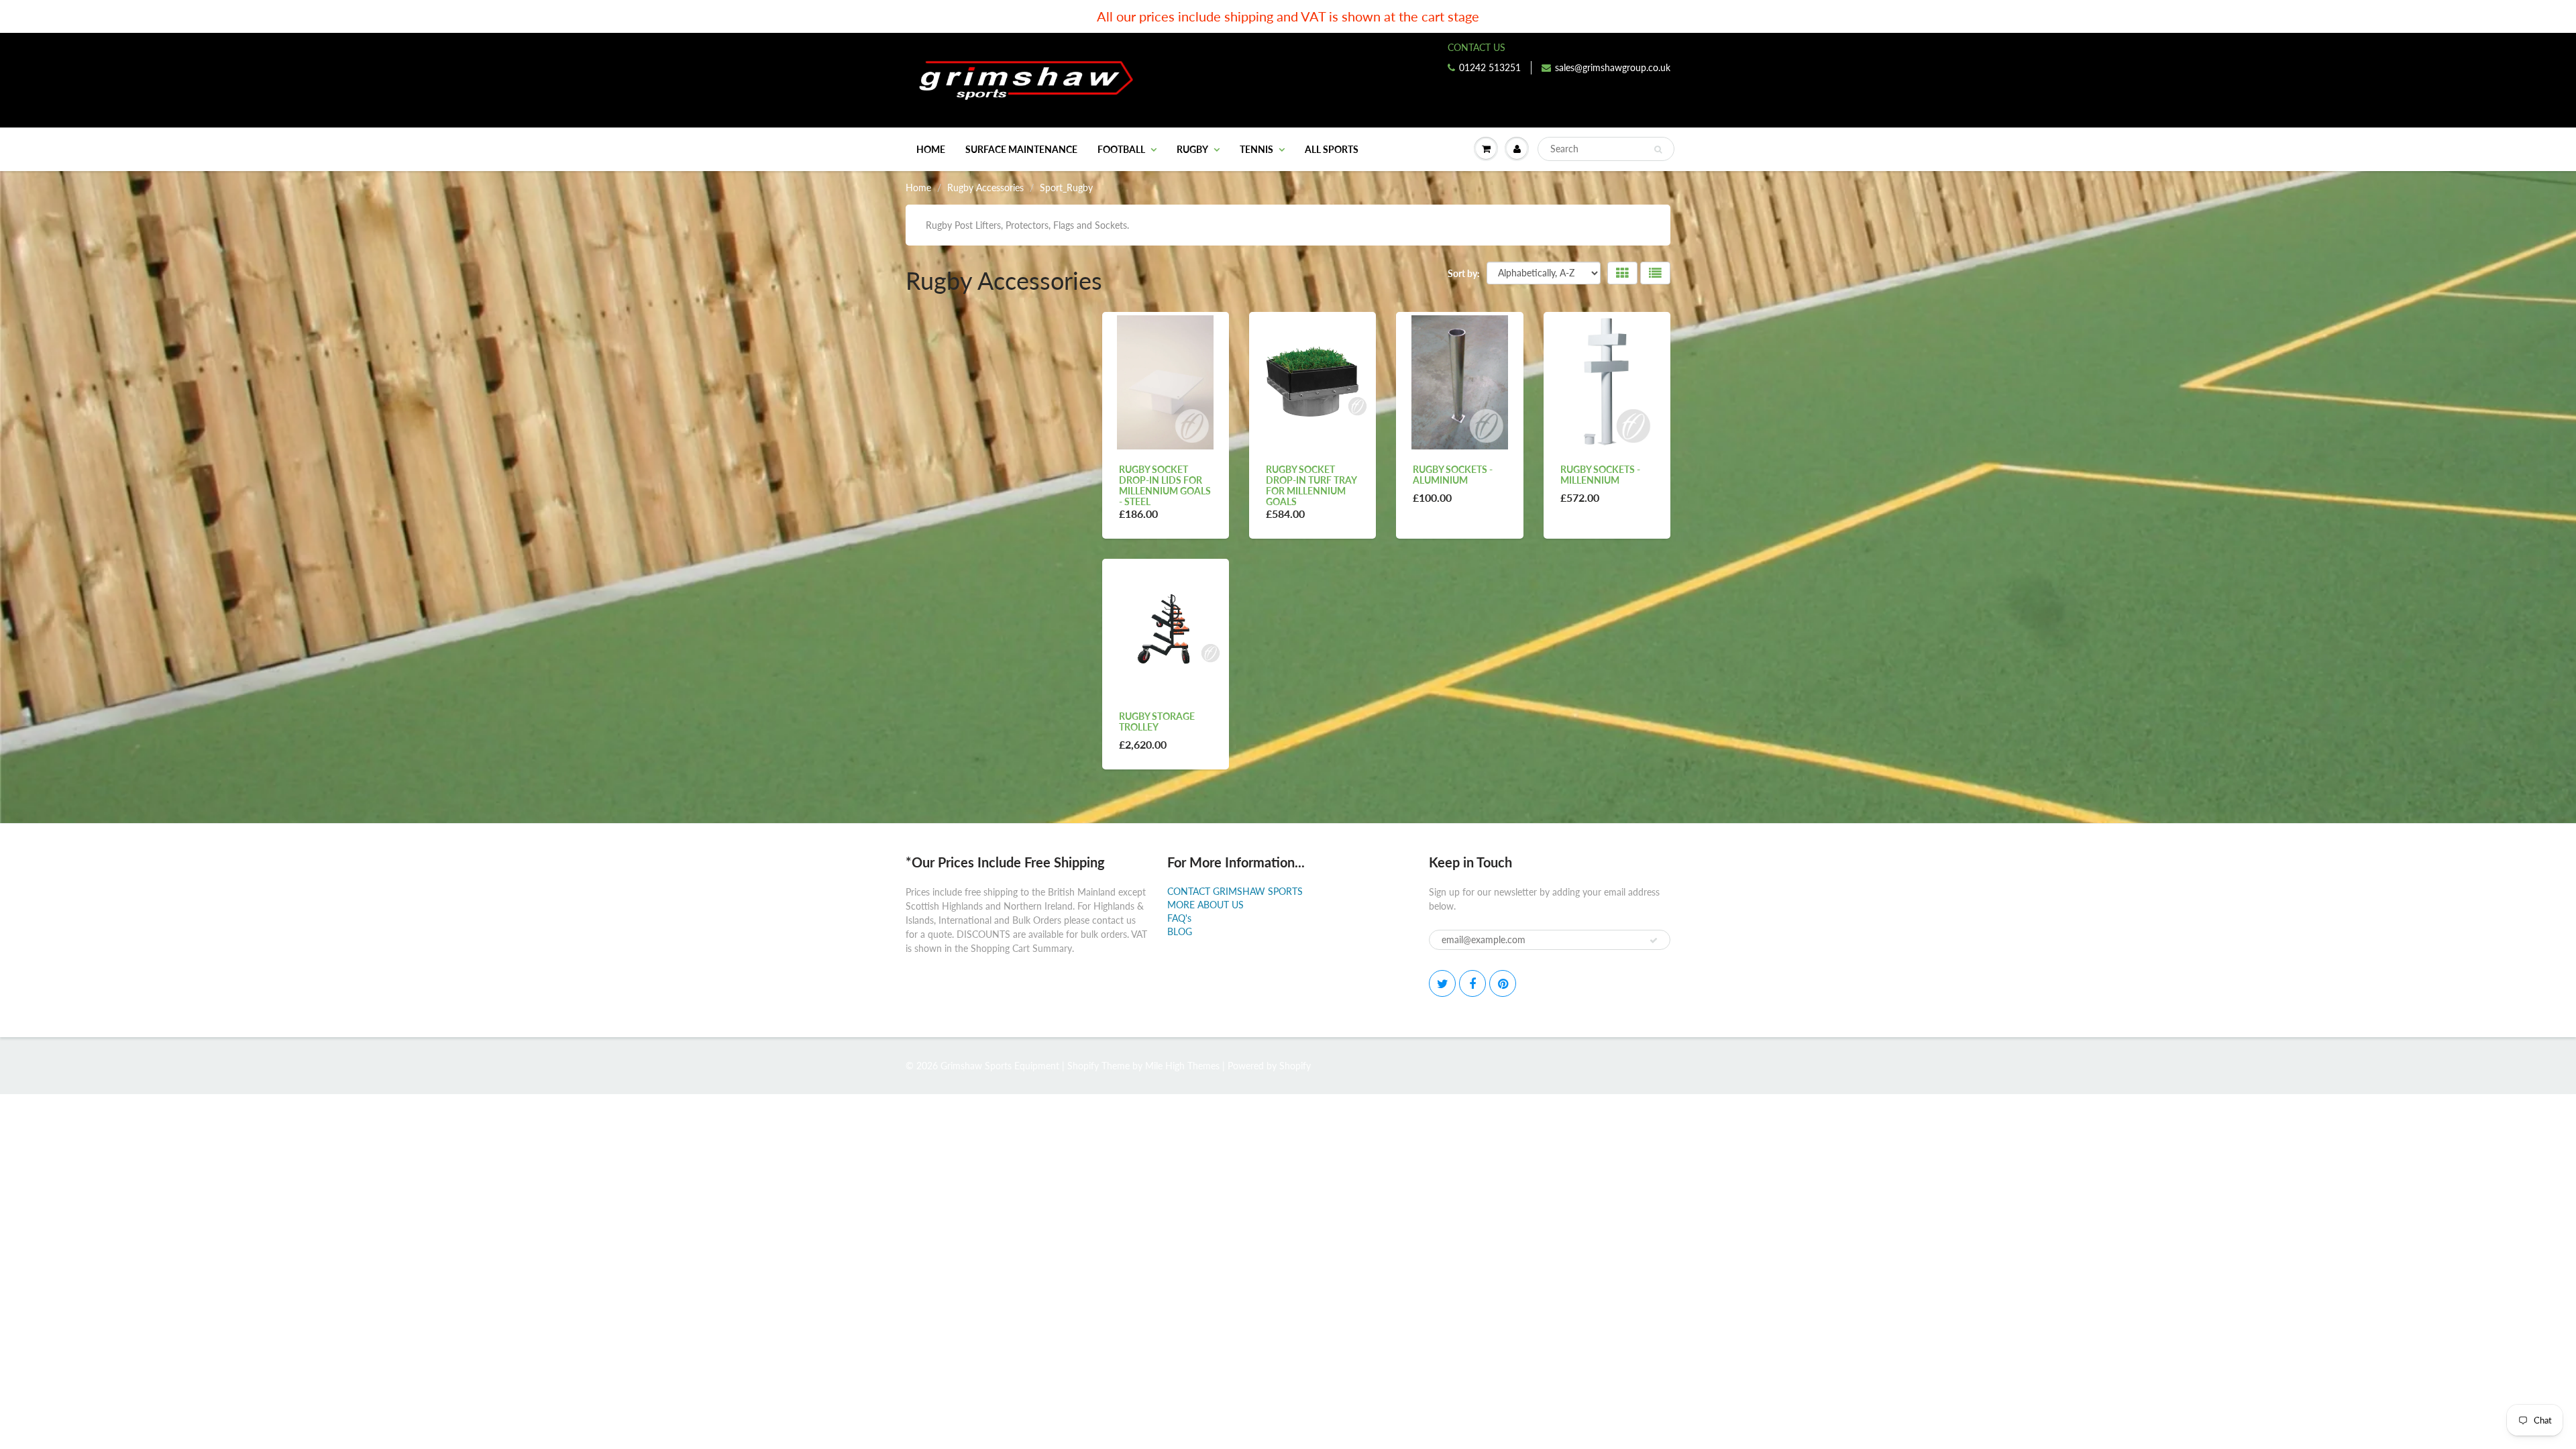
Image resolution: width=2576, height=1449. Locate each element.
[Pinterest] (1503, 983)
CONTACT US (1477, 47)
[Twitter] (1442, 983)
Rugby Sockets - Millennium (1600, 475)
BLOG (1180, 931)
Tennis (1256, 149)
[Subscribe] (1654, 941)
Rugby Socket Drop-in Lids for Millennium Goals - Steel (1165, 485)
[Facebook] (1472, 983)
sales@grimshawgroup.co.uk (1613, 67)
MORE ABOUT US (1205, 905)
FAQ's (1179, 918)
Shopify (1083, 1066)
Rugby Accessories (985, 187)
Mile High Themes (1182, 1066)
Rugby (1192, 149)
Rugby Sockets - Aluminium (1453, 475)
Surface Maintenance (1021, 149)
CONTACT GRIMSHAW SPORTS (1235, 891)
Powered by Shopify (1269, 1066)
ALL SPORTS (1332, 149)
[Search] (1658, 150)
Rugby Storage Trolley (1157, 721)
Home (931, 149)
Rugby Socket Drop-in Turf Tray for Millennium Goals (1311, 485)
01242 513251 (1490, 67)
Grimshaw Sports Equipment (1000, 1066)
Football (1121, 149)
